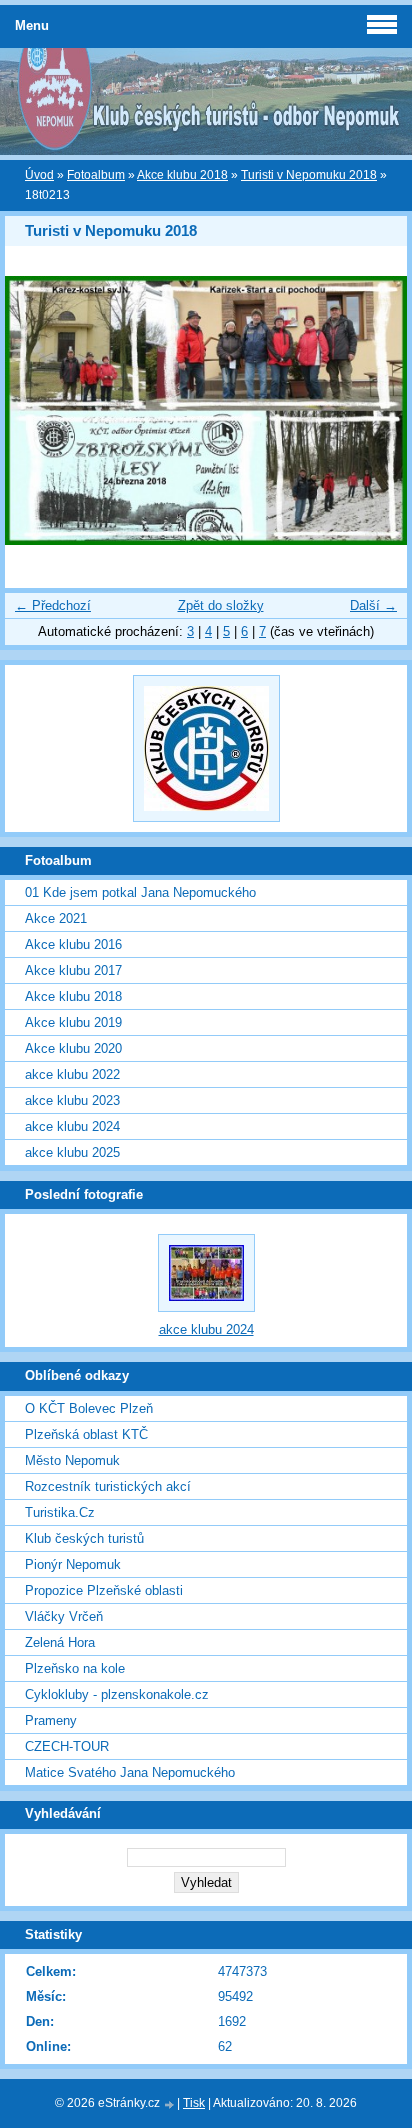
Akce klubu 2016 (73, 944)
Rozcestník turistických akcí (108, 1486)
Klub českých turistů (84, 1538)
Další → (373, 605)
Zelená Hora (60, 1642)
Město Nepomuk (72, 1460)
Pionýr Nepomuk (73, 1564)
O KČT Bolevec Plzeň (89, 1408)
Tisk (194, 2103)
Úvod (39, 175)
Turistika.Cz (60, 1512)
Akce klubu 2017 (73, 970)
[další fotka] (374, 410)
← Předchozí (53, 605)
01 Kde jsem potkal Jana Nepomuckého (140, 892)
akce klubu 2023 (72, 1100)
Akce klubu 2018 (182, 175)
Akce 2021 (56, 918)
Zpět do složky (221, 605)
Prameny (51, 1720)
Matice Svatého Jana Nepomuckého (130, 1772)
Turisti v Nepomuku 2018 (309, 175)
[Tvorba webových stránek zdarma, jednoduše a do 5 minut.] (170, 2104)
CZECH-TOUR (67, 1746)
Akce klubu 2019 (73, 1022)
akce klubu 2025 (72, 1152)
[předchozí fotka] (37, 410)
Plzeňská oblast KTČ (86, 1434)
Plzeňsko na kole (75, 1668)
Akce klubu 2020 (73, 1048)
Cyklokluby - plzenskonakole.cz (117, 1694)
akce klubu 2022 (72, 1074)
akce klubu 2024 (72, 1126)
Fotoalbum (96, 175)
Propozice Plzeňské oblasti (104, 1590)
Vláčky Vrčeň (64, 1616)
